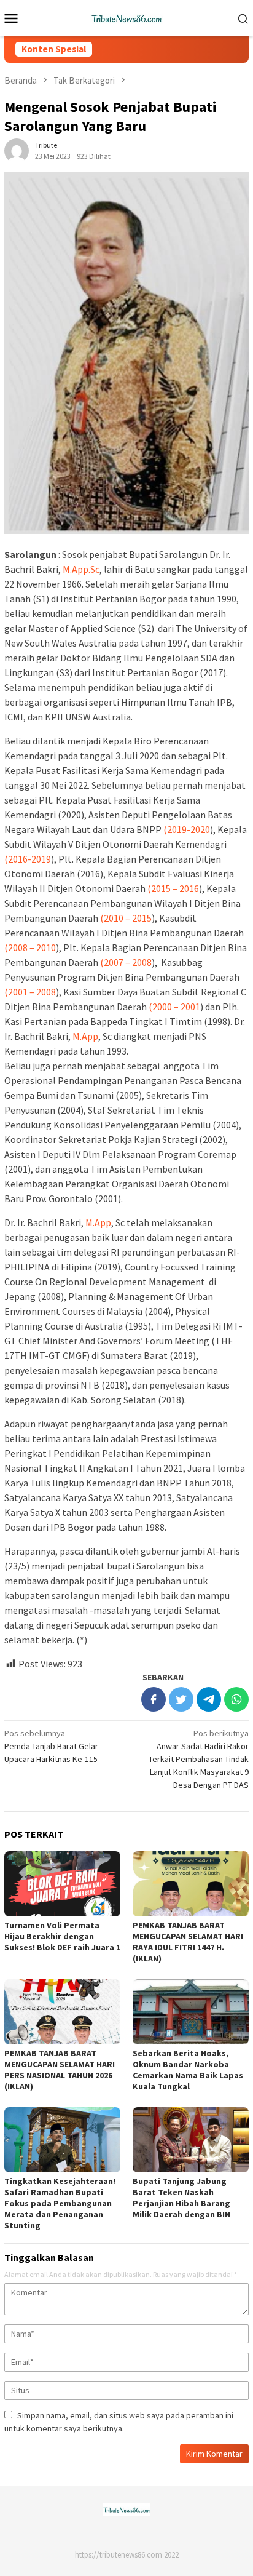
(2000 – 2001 (174, 1007)
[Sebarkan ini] (154, 1699)
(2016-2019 (28, 859)
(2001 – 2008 (30, 992)
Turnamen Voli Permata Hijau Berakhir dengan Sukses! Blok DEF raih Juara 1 (62, 1936)
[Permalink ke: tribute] (17, 150)
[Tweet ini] (181, 1699)
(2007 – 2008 (126, 962)
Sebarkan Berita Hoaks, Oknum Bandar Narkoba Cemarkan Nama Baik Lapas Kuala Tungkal (188, 2070)
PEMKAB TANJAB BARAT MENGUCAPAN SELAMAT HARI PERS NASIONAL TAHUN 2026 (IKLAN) (60, 2070)
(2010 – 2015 (126, 918)
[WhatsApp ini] (236, 1699)
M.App (85, 1036)
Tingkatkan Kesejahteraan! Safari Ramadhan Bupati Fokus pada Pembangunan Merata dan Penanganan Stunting (60, 2203)
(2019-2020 (187, 829)
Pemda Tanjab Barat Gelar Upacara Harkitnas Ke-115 (51, 1746)
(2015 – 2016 (173, 888)
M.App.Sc (81, 569)
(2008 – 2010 (30, 947)
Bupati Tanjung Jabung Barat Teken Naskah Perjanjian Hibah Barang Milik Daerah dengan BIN (181, 2198)
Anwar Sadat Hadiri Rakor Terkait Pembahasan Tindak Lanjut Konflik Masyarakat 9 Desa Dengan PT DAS (199, 1759)
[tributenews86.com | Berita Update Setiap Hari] (126, 17)
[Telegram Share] (209, 1699)
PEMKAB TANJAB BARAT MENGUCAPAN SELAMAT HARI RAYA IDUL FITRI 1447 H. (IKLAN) (188, 1942)
